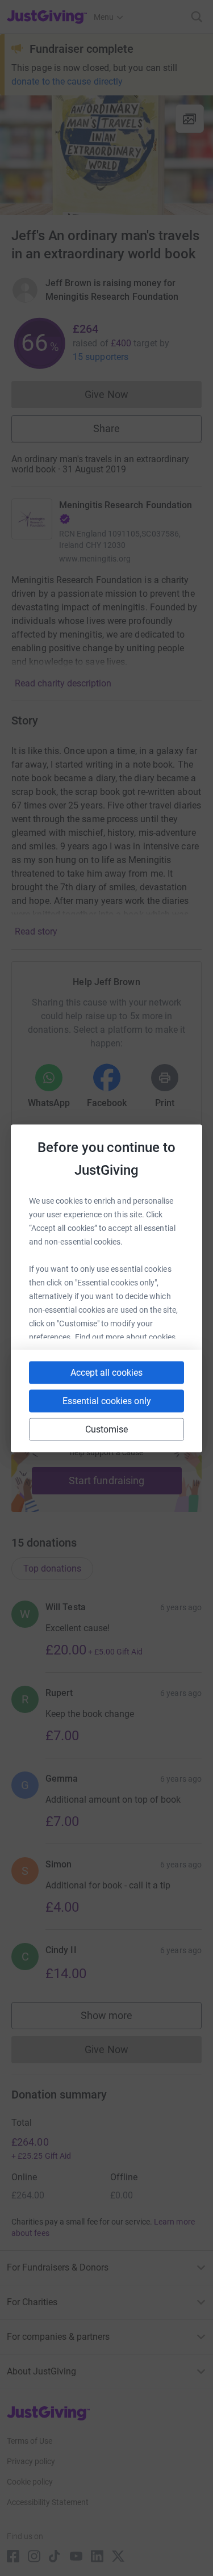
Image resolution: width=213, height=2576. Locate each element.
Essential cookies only (107, 1400)
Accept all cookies (106, 1372)
